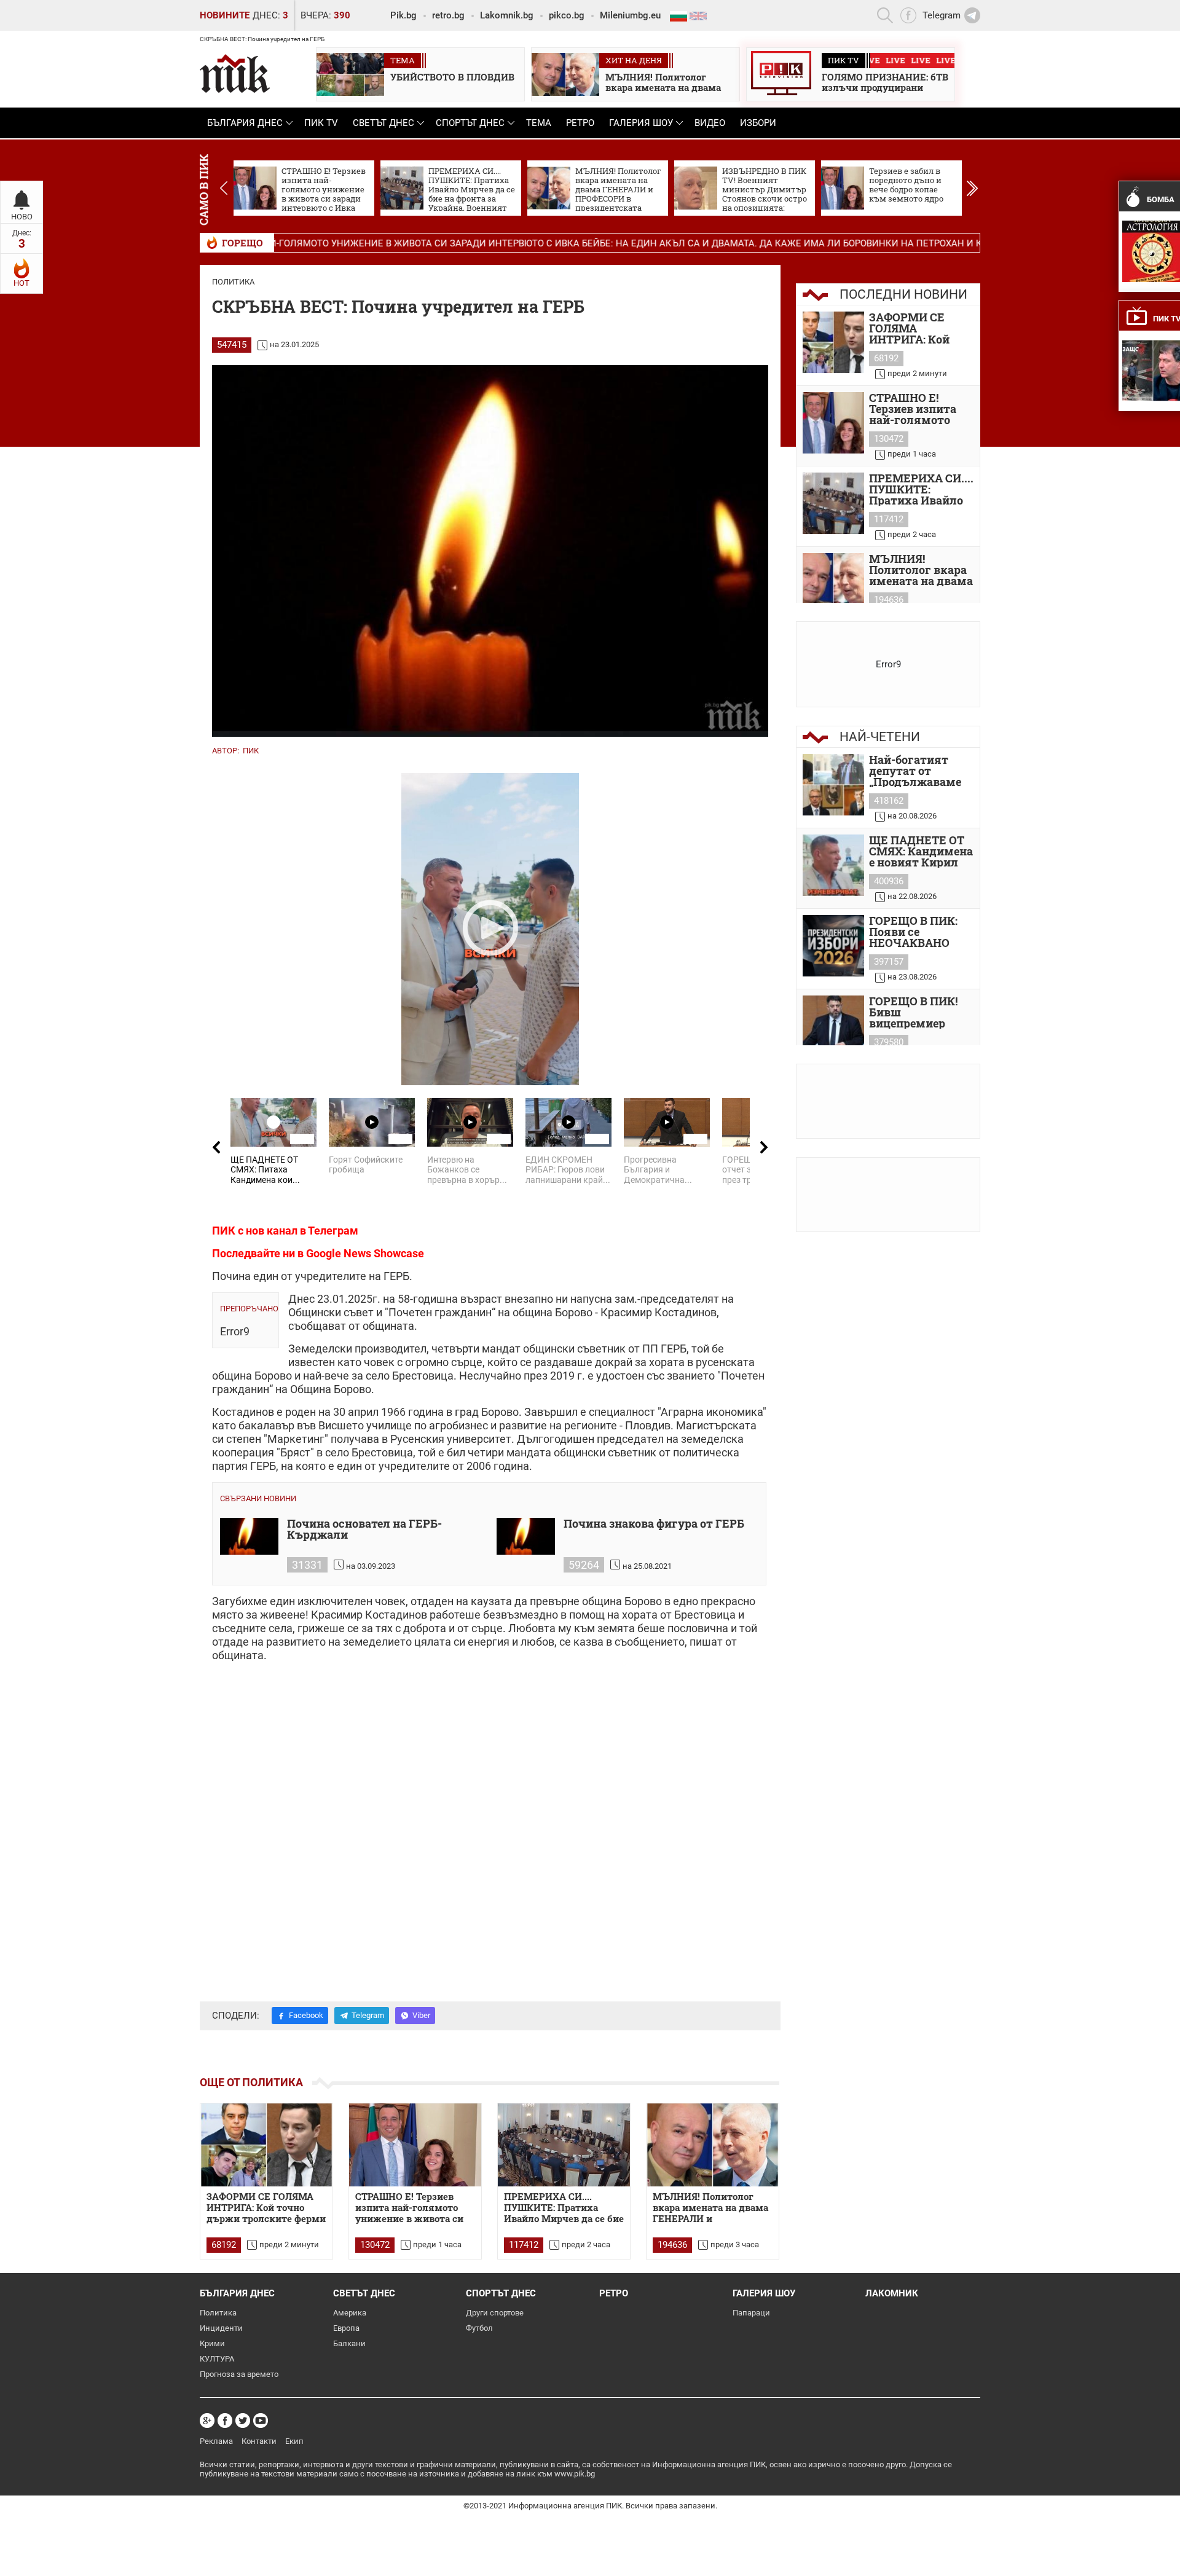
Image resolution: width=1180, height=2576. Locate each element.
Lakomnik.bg (507, 15)
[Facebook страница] (225, 2421)
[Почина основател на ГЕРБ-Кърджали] (249, 1536)
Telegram (368, 2015)
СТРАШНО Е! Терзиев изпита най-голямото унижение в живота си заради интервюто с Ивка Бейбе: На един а (920, 409)
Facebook (306, 2015)
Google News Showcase (365, 1253)
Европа (346, 2328)
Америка (350, 2313)
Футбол (479, 2328)
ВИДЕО (710, 123)
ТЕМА (539, 123)
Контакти (259, 2441)
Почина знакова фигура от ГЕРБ (654, 1524)
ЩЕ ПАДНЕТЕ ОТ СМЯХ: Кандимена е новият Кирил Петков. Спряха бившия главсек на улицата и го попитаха (921, 851)
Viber (421, 2015)
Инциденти (221, 2328)
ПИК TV (321, 123)
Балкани (349, 2343)
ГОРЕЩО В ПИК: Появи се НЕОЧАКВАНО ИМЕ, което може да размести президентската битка (918, 932)
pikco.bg (567, 15)
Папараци (751, 2313)
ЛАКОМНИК (892, 2293)
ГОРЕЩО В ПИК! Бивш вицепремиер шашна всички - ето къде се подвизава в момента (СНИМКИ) (915, 1012)
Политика (233, 282)
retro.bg (448, 15)
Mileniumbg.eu (630, 15)
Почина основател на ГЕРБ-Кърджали (364, 1530)
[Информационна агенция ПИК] (235, 73)
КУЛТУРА (217, 2359)
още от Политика (251, 2082)
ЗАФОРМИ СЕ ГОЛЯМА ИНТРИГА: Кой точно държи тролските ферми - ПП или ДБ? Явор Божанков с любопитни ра (920, 328)
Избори (758, 123)
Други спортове (495, 2313)
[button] (972, 188)
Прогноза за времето (239, 2374)
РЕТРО (580, 123)
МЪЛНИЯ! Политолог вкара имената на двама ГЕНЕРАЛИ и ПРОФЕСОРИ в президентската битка (710, 2208)
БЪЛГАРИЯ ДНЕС (245, 123)
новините (225, 15)
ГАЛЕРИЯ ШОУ (641, 123)
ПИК (251, 751)
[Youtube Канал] (261, 2421)
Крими (212, 2343)
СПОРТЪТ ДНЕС (470, 123)
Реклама (216, 2441)
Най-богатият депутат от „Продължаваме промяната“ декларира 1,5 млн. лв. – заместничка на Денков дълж (915, 771)
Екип (294, 2441)
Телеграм (333, 1231)
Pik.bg (403, 15)
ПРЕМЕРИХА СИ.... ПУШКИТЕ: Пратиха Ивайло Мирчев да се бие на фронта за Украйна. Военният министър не (921, 489)
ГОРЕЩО (242, 243)
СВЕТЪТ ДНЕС (383, 123)
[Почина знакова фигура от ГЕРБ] (526, 1536)
